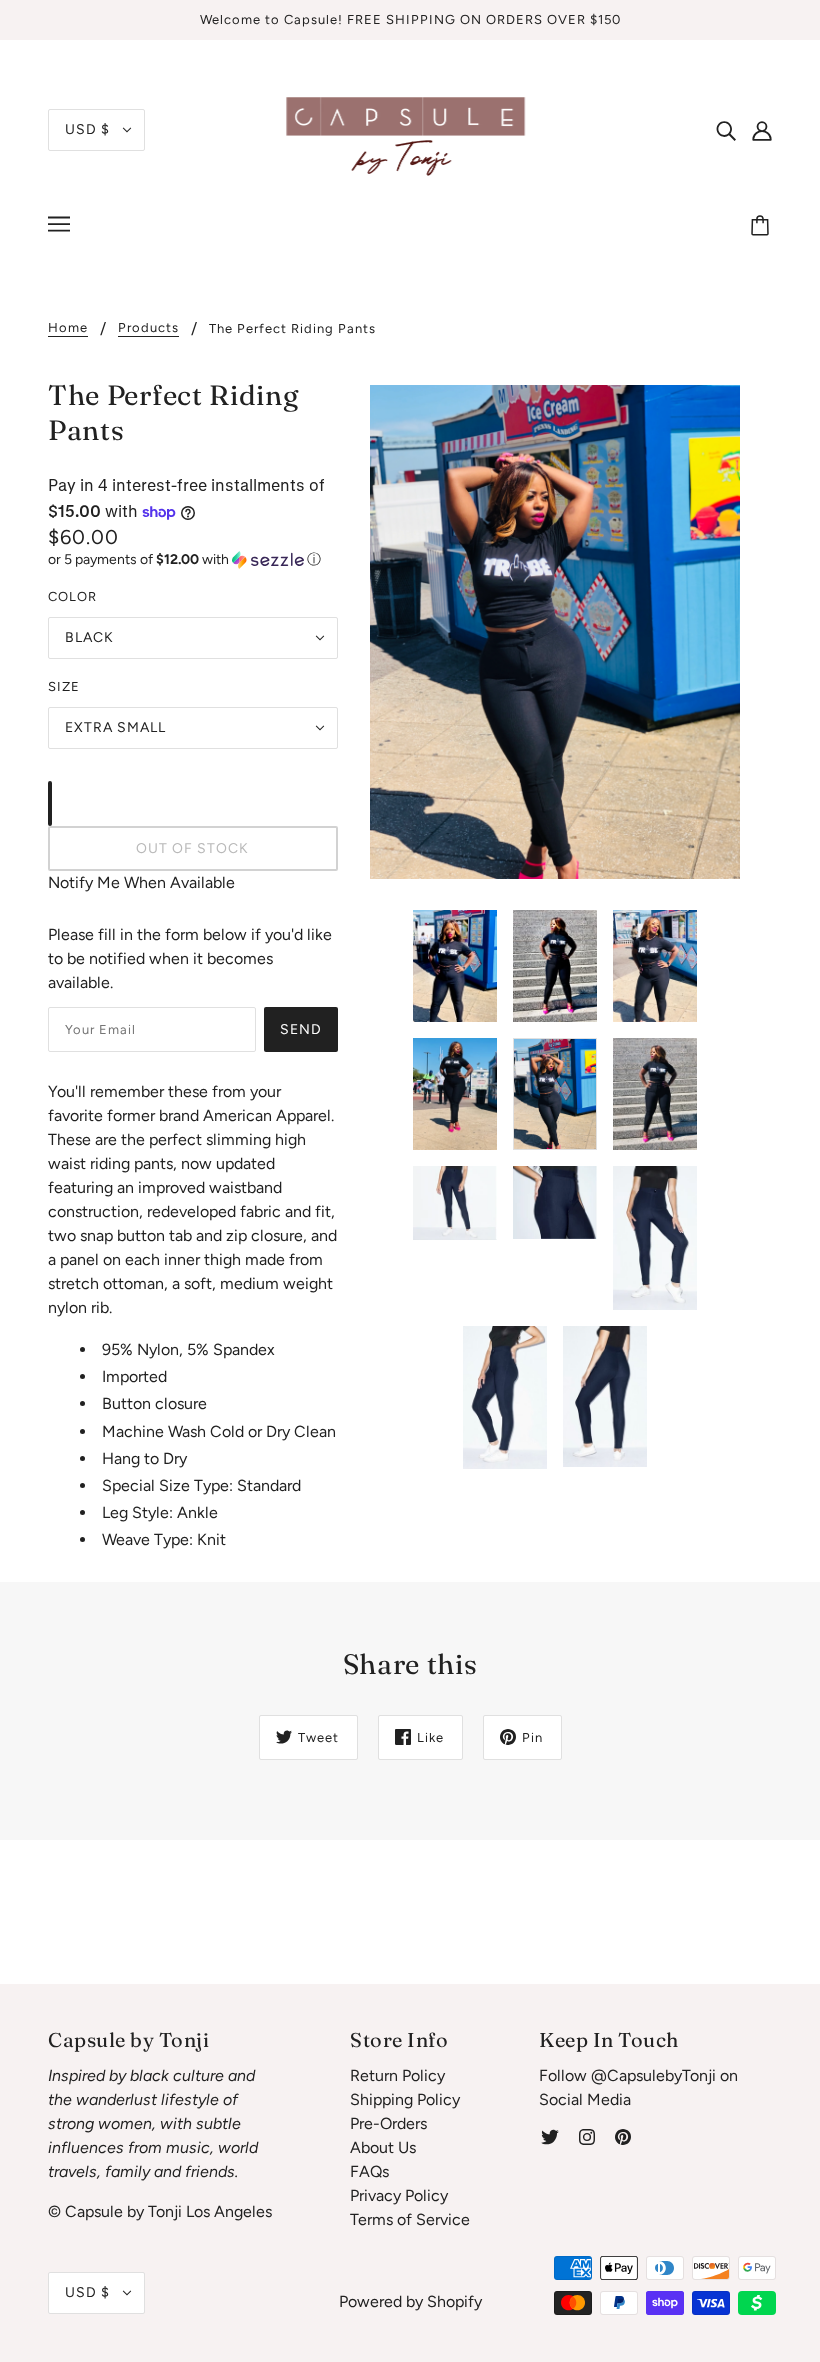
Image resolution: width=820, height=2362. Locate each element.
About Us (383, 2147)
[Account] (762, 130)
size (64, 686)
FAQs (369, 2171)
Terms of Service (410, 2219)
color (72, 596)
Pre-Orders (388, 2123)
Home (68, 328)
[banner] (410, 128)
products (148, 328)
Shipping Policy (405, 2099)
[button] (193, 560)
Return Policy (397, 2075)
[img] (726, 130)
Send (301, 1029)
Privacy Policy (399, 2195)
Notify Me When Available (141, 882)
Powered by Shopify (410, 2301)
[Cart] (763, 227)
